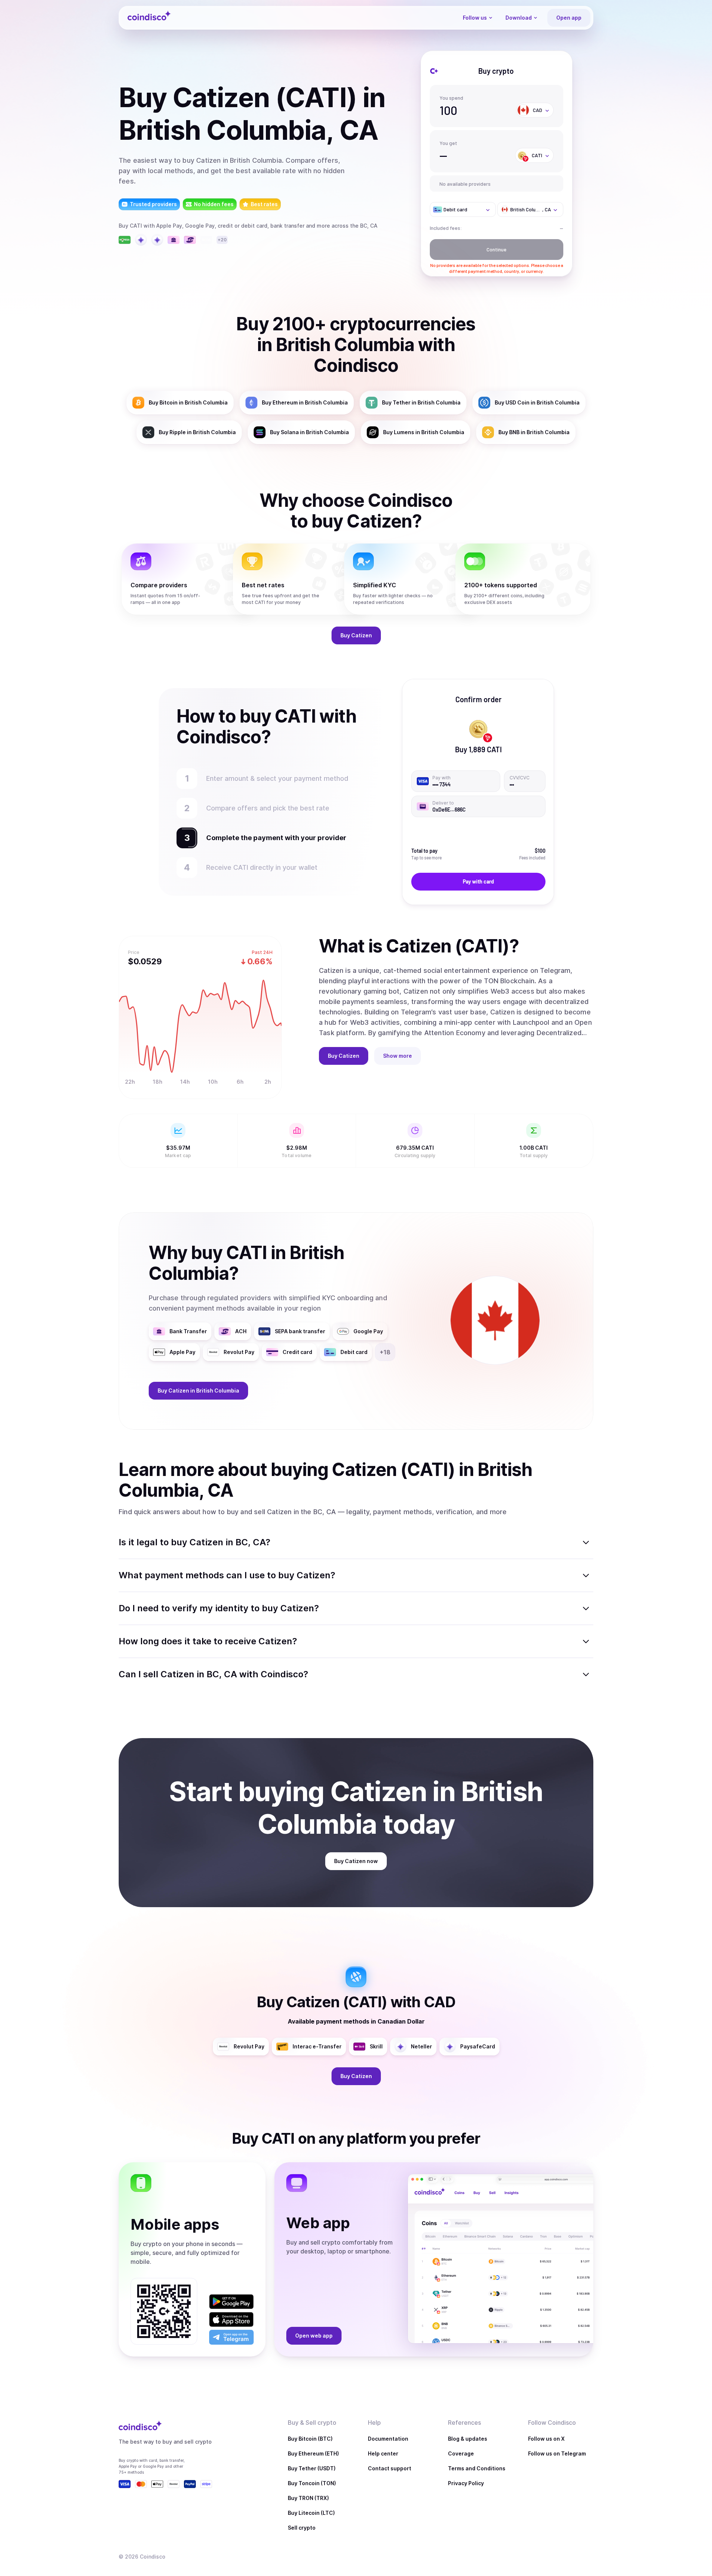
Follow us (475, 18)
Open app (569, 18)
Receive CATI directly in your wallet (262, 867)
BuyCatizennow (356, 1861)
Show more (398, 1056)
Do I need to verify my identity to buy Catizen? (219, 1608)
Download (519, 18)
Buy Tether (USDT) (312, 2468)
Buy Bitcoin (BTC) (310, 2439)
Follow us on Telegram (557, 2453)
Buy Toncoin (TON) (312, 2483)
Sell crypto (302, 2528)
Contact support (390, 2468)
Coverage (461, 2453)
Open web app (314, 2336)
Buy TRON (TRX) (308, 2498)
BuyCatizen (356, 635)
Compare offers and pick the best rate (268, 808)
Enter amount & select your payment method (281, 778)
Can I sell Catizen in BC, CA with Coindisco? (213, 1674)
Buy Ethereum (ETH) (313, 2453)
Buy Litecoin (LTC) (311, 2513)
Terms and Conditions (477, 2468)
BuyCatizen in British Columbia (198, 1391)
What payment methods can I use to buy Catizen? (227, 1575)
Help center (383, 2453)
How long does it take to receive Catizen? (208, 1641)
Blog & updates (468, 2439)
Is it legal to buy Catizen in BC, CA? (195, 1542)
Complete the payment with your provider (273, 838)
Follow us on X (546, 2439)
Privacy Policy (466, 2483)
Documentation (388, 2439)
